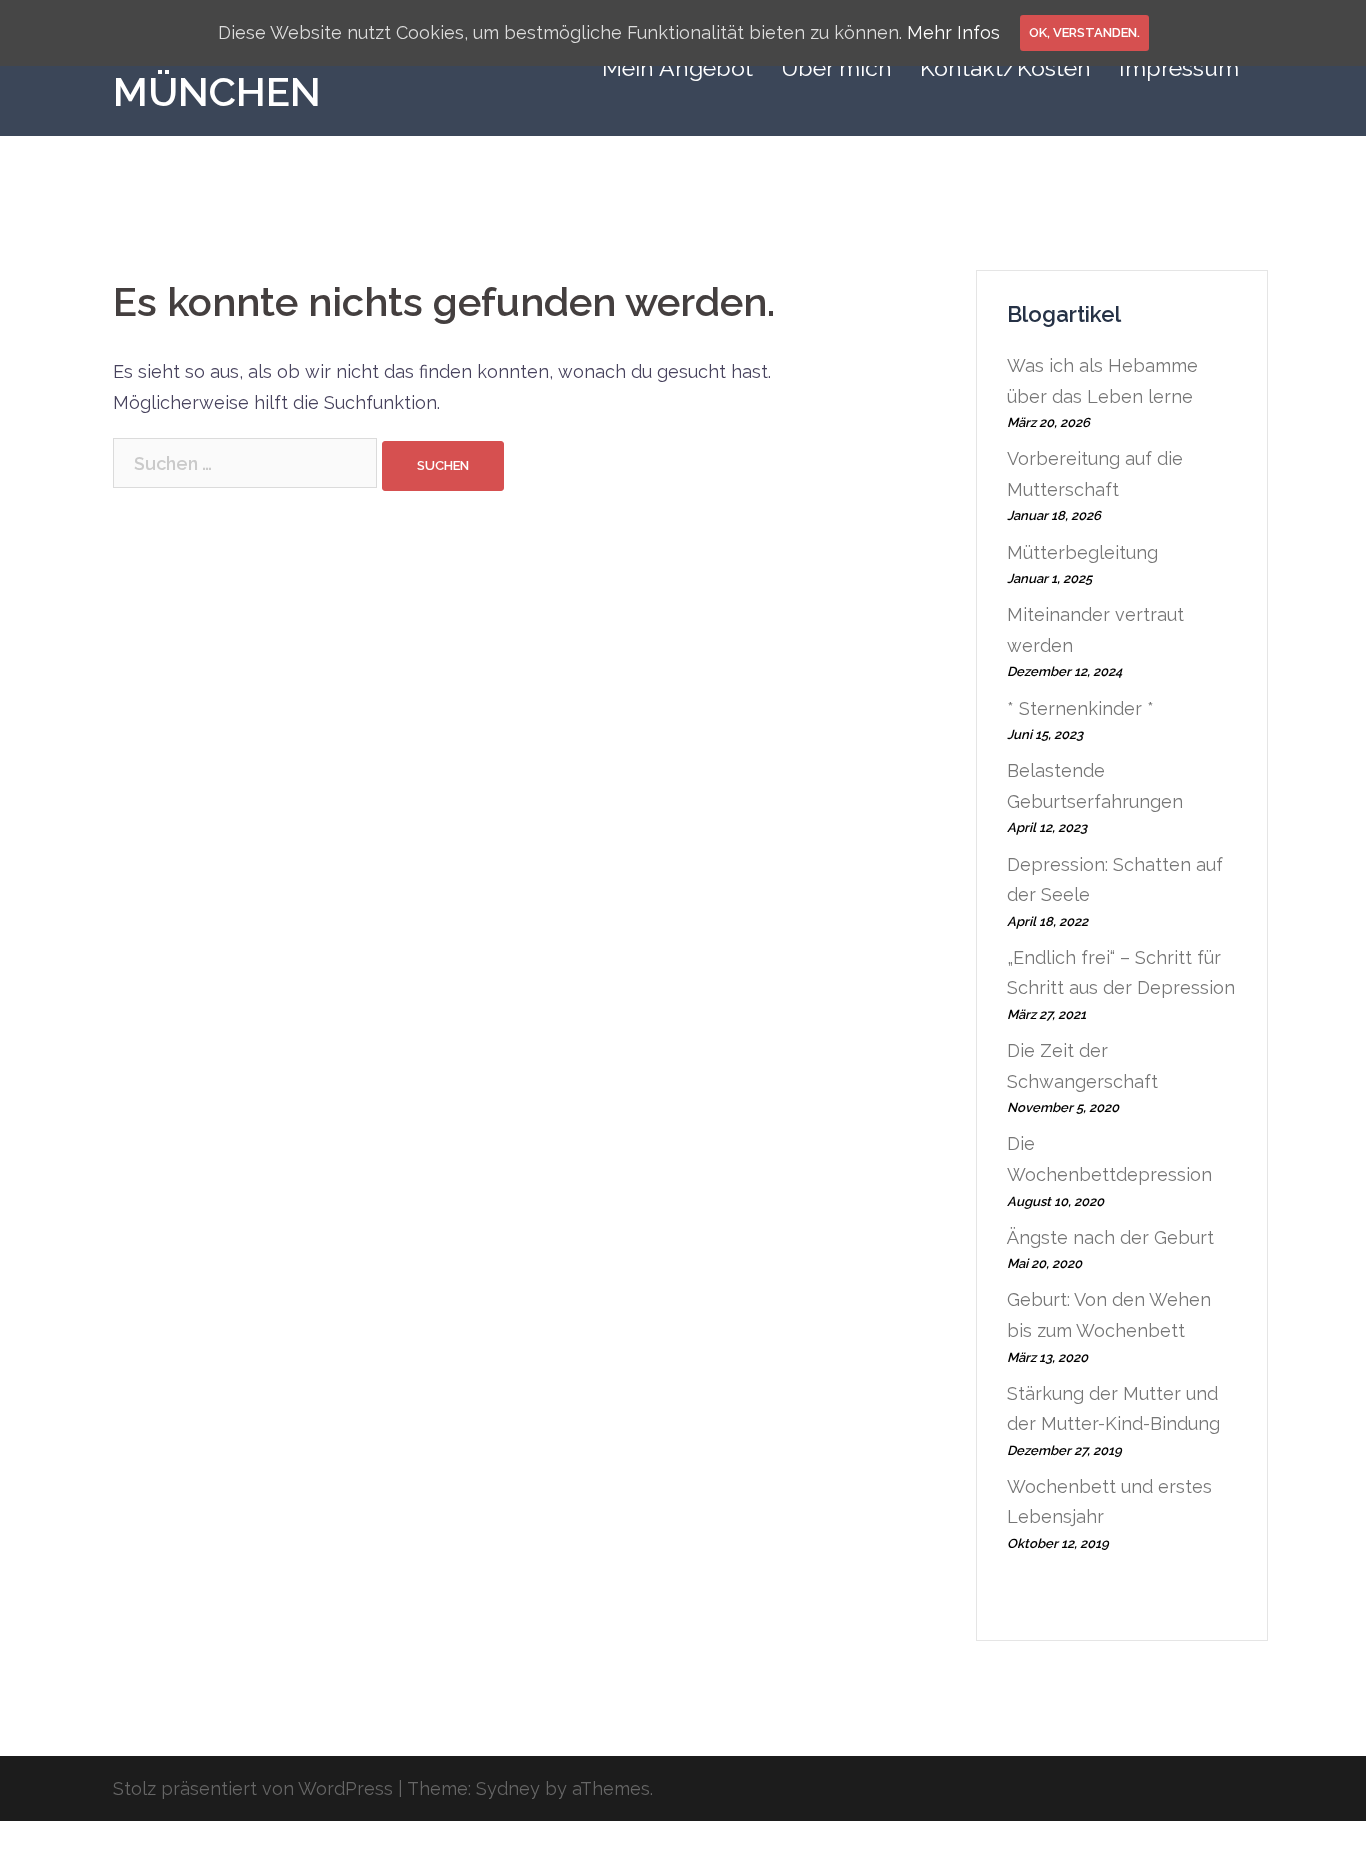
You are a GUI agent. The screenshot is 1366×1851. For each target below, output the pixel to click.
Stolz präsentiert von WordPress (253, 1788)
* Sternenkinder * (1080, 708)
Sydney (508, 1788)
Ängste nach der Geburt (1110, 1237)
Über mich (836, 67)
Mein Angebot (677, 67)
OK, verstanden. (1084, 32)
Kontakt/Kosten (1005, 67)
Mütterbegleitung (1082, 552)
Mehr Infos (953, 32)
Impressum (1179, 67)
